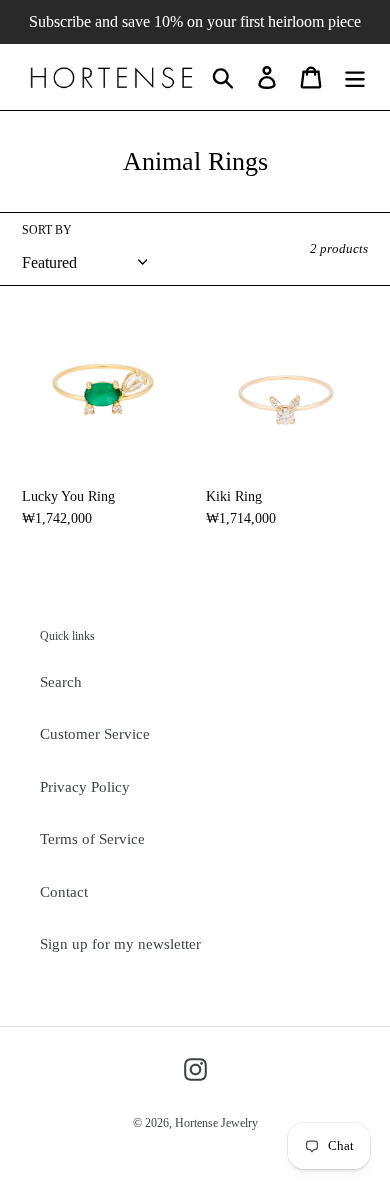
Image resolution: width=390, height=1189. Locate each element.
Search (61, 682)
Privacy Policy (85, 787)
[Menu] (355, 77)
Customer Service (95, 734)
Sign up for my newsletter (120, 944)
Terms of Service (92, 839)
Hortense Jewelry (216, 1123)
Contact (64, 892)
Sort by (47, 230)
